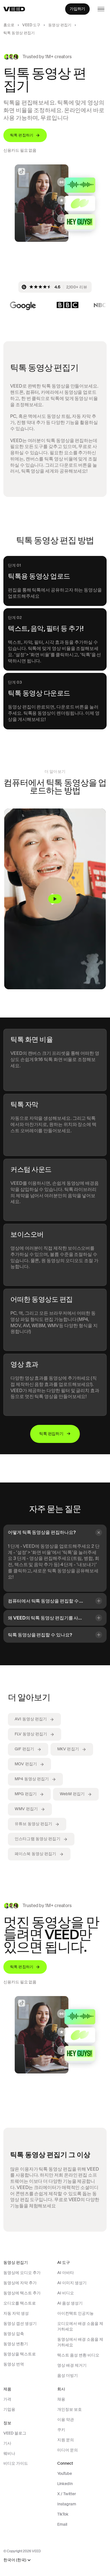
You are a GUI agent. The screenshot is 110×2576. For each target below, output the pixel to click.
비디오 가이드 (16, 2463)
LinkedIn (65, 2484)
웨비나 (9, 2453)
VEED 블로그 (15, 2433)
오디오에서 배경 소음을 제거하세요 (80, 2326)
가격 (7, 2399)
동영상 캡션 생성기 (20, 2323)
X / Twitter (67, 2494)
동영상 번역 (14, 2364)
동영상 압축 (14, 2334)
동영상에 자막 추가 (20, 2283)
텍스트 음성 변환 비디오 (78, 2355)
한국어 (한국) (15, 2560)
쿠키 (61, 2430)
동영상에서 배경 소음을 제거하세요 (80, 2342)
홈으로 (9, 25)
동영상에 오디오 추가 (22, 2273)
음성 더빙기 (68, 2375)
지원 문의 (66, 2440)
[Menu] (101, 9)
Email (62, 2524)
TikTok (63, 2514)
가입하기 (77, 9)
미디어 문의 (68, 2450)
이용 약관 (66, 2420)
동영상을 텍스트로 (20, 2354)
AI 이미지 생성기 (72, 2283)
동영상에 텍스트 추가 (22, 2293)
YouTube (65, 2473)
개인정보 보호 (70, 2409)
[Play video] (55, 899)
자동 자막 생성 (16, 2313)
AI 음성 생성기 (70, 2303)
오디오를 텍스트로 (20, 2303)
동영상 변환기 (16, 2344)
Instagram (67, 2504)
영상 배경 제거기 (72, 2365)
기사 (7, 2443)
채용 (61, 2399)
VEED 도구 (31, 25)
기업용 (9, 2409)
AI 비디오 (66, 2293)
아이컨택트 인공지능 (75, 2313)
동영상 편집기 (60, 25)
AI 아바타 (66, 2273)
